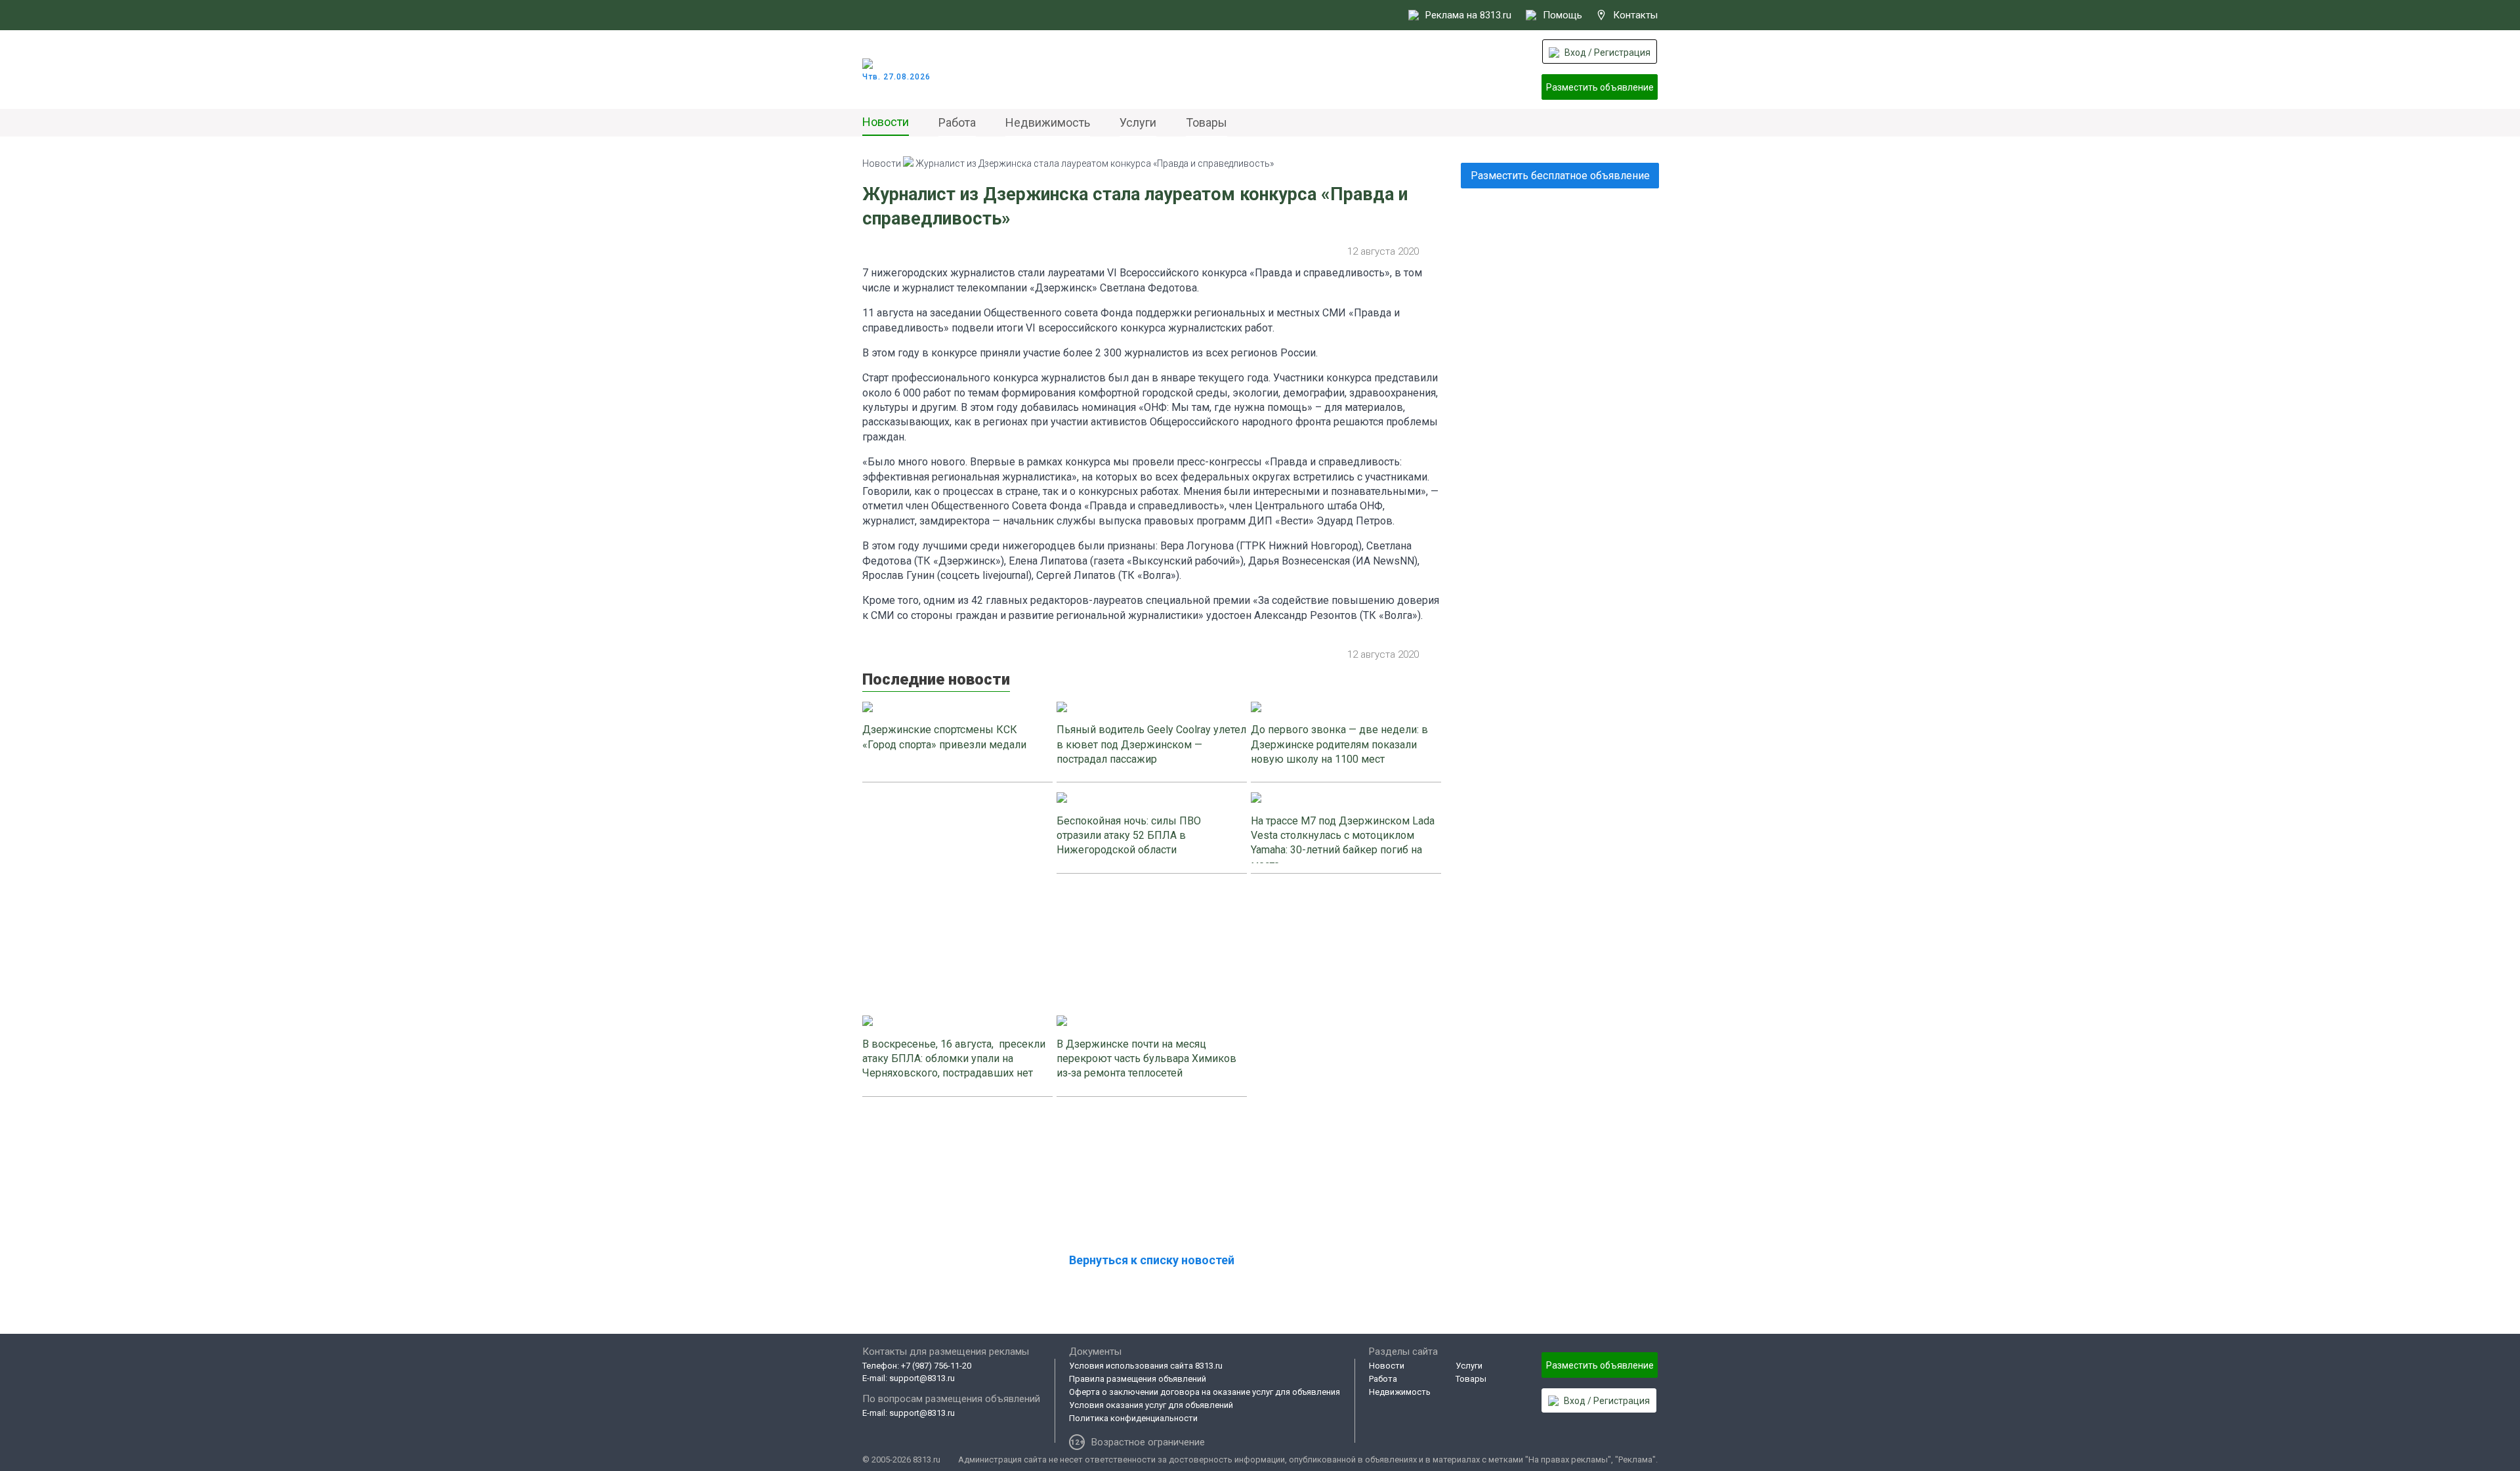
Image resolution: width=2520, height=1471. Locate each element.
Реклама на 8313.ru (1468, 15)
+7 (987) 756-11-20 (936, 1366)
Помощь (1563, 15)
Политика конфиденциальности (1133, 1418)
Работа (957, 122)
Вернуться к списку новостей (1152, 1260)
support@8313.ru (922, 1378)
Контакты (1635, 15)
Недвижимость (1048, 122)
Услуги (1138, 122)
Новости (886, 122)
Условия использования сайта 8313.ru (1146, 1366)
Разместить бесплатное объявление (1560, 176)
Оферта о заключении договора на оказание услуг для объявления (1205, 1392)
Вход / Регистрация (1607, 53)
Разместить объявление (1600, 87)
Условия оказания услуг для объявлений (1151, 1405)
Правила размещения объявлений (1138, 1379)
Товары (1207, 122)
